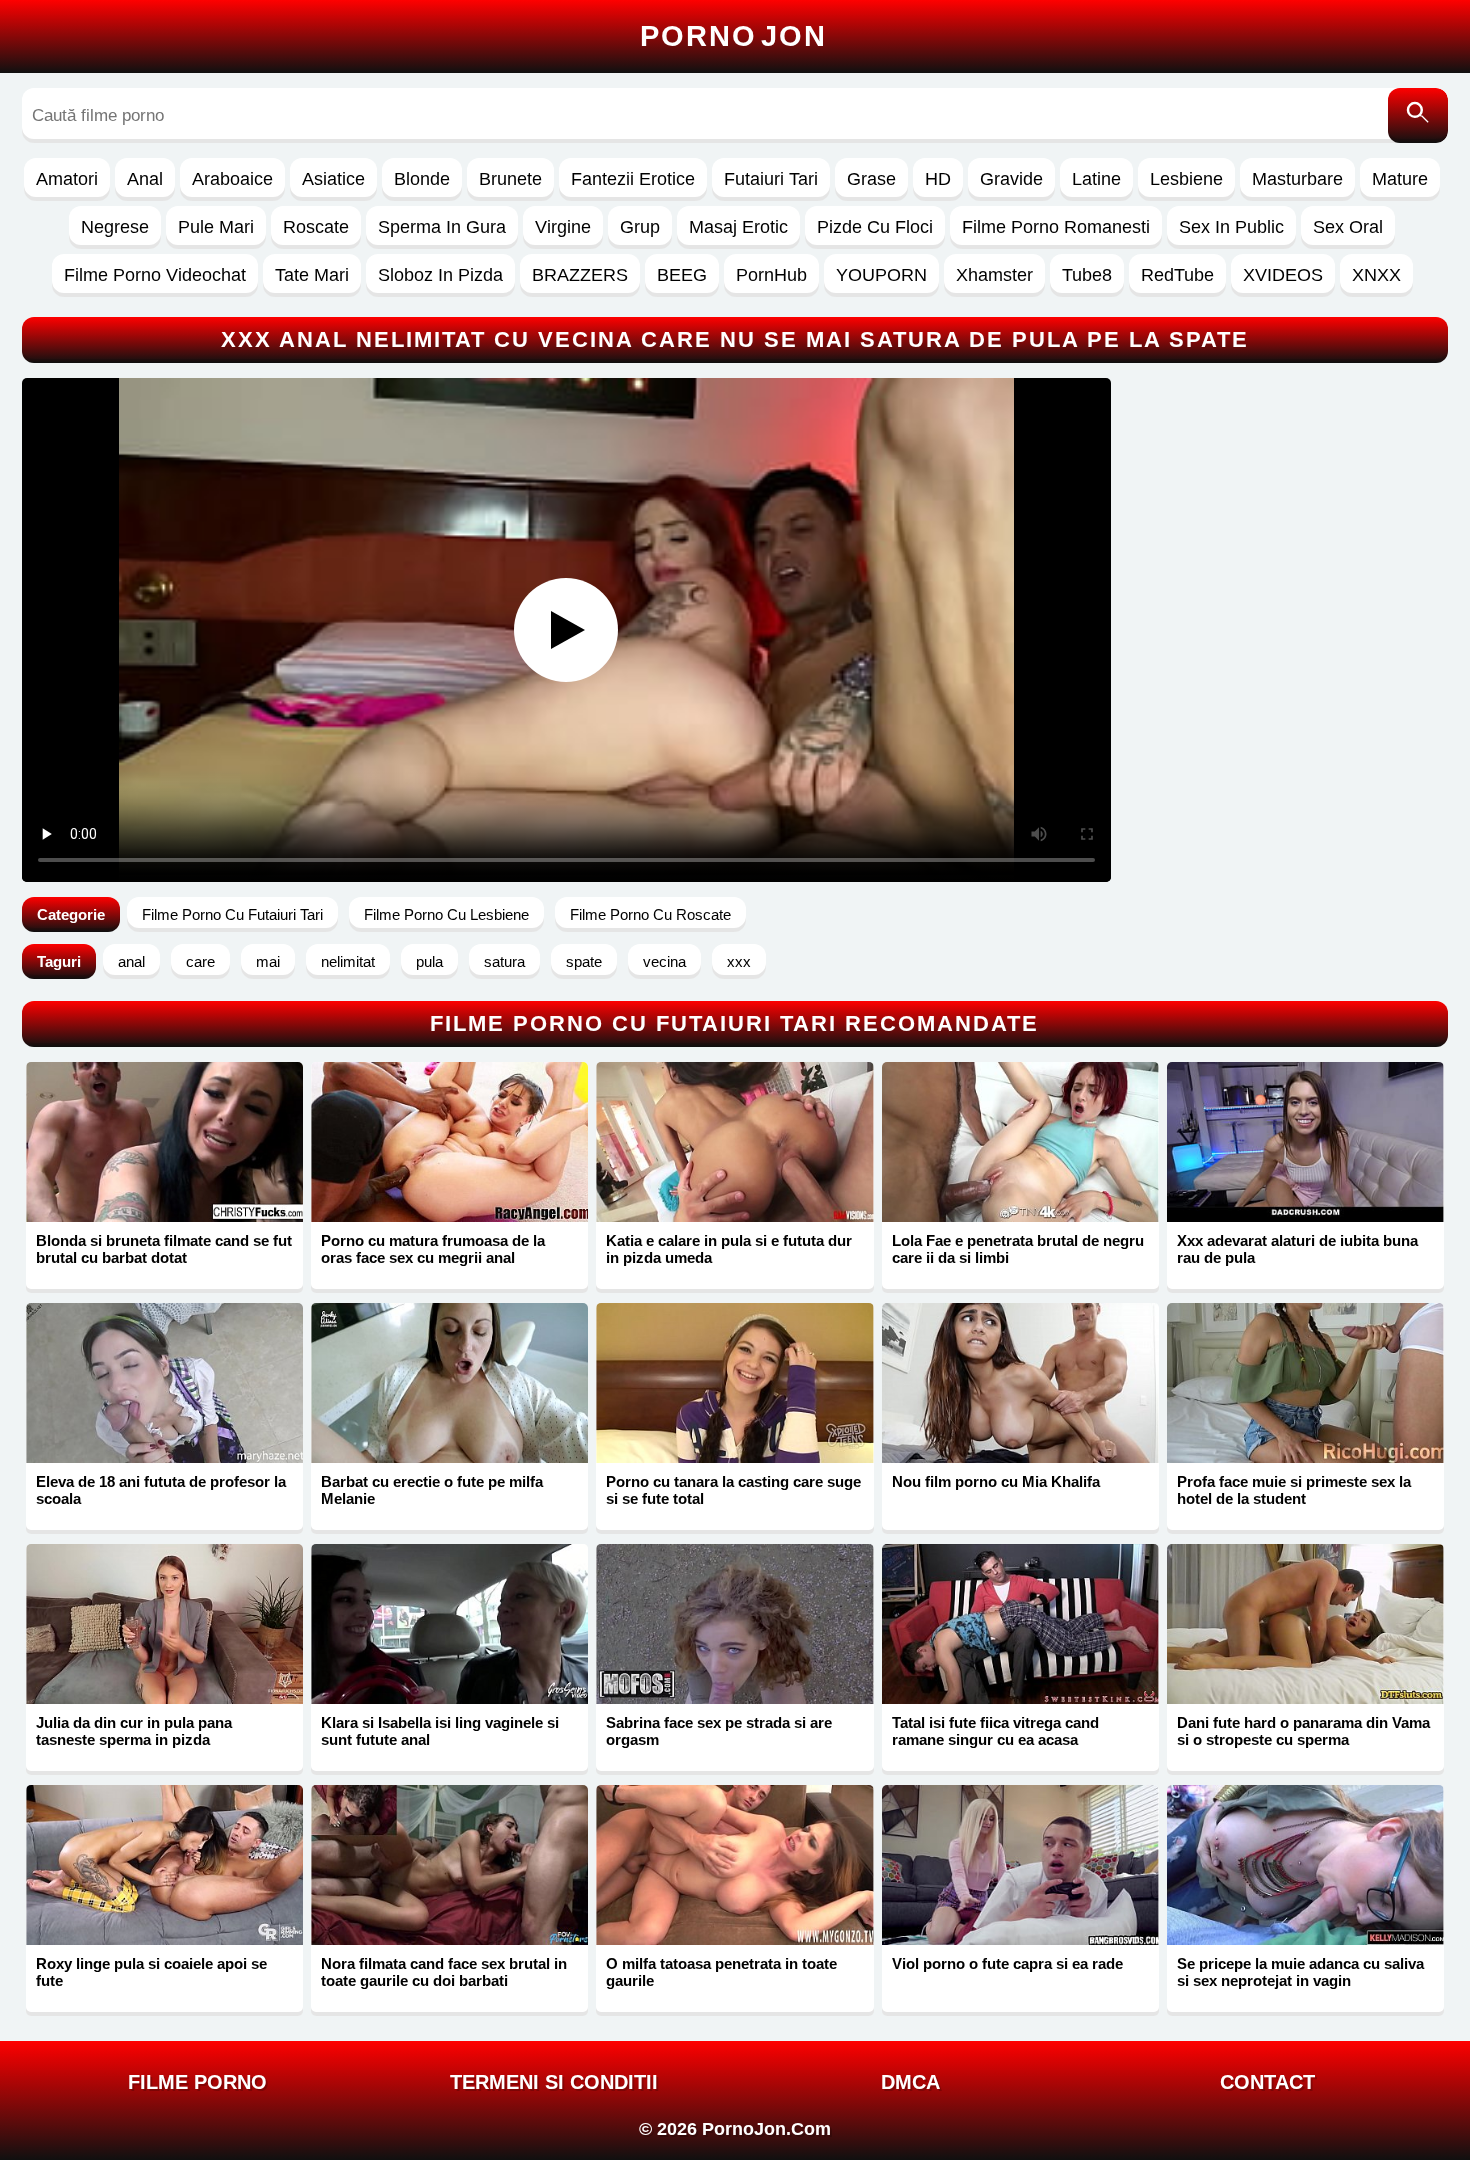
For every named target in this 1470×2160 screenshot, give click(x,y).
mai (268, 961)
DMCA (910, 2082)
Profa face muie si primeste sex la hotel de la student (1294, 1490)
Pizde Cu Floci (875, 227)
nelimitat (348, 961)
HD (938, 179)
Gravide (1011, 179)
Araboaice (232, 179)
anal (131, 961)
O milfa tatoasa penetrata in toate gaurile (721, 1972)
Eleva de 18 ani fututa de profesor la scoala (161, 1490)
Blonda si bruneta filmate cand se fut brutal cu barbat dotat (164, 1249)
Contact (1267, 2082)
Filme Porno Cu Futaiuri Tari (232, 914)
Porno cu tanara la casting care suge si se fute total (733, 1490)
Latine (1096, 179)
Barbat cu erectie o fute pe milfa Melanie (432, 1490)
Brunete (510, 179)
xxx (739, 961)
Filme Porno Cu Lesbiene (446, 914)
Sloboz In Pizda (440, 275)
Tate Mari (312, 275)
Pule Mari (216, 227)
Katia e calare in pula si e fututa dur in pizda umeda (729, 1249)
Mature (1400, 179)
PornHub (771, 275)
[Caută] (1418, 115)
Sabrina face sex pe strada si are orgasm (719, 1731)
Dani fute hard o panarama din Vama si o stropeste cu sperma (1303, 1731)
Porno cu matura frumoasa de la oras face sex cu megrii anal (433, 1249)
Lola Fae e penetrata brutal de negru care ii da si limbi (1018, 1249)
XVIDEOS (1283, 275)
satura (504, 961)
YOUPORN (881, 275)
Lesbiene (1186, 179)
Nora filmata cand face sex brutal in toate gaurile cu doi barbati (444, 1972)
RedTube (1177, 275)
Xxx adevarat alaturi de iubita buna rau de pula (1297, 1249)
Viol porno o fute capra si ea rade (1007, 1963)
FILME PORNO (197, 2082)
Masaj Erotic (738, 227)
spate (584, 961)
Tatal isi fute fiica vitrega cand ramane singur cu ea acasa (995, 1731)
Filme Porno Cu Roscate (650, 914)
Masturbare (1297, 179)
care (200, 961)
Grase (871, 179)
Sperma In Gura (442, 227)
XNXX (1376, 275)
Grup (640, 227)
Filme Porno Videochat (155, 275)
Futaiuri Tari (771, 179)
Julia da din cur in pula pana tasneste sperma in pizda (134, 1731)
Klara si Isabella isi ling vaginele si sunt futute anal (440, 1731)
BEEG (682, 275)
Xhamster (994, 275)
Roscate (316, 227)
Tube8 (1087, 275)
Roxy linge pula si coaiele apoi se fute (151, 1972)
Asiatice (333, 179)
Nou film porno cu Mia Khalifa (996, 1481)
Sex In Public (1231, 227)
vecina (664, 961)
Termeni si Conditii (554, 2082)
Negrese (115, 227)
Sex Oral (1348, 227)
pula (429, 961)
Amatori (67, 179)
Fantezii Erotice (633, 179)
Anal (145, 179)
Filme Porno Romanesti (1056, 227)
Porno (733, 36)
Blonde (422, 179)
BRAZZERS (580, 275)
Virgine (563, 227)
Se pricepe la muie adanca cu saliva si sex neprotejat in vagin (1300, 1972)
